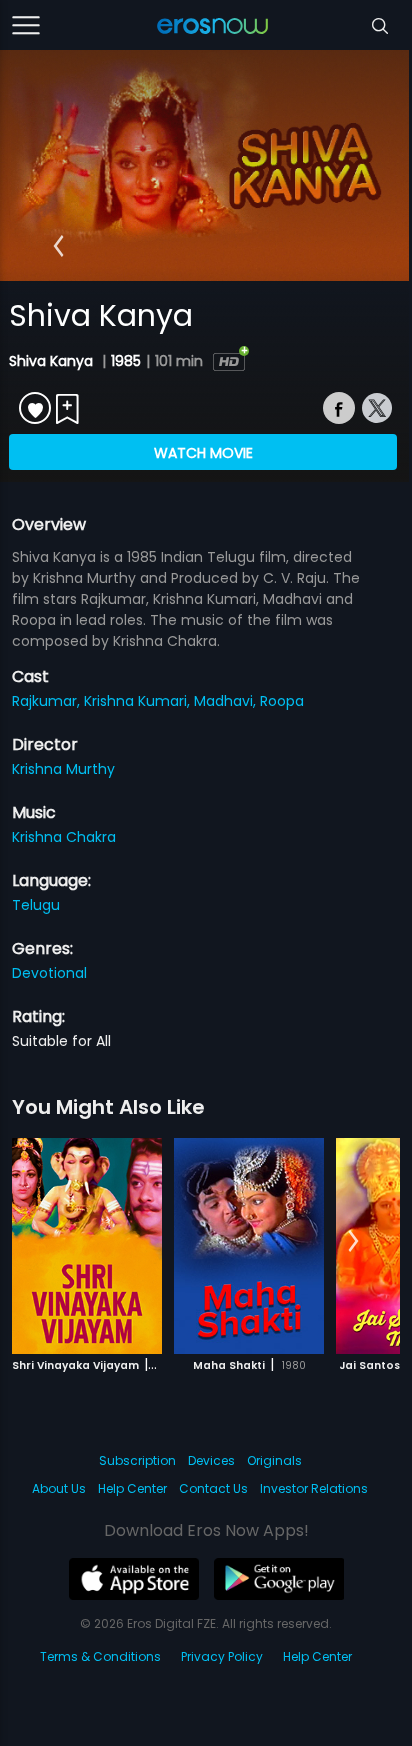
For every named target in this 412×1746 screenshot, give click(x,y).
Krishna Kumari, (139, 701)
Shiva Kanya (53, 361)
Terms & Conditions (100, 1656)
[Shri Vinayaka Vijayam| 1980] (87, 1246)
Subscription (137, 1460)
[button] (58, 246)
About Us (59, 1488)
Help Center (132, 1488)
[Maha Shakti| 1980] (249, 1246)
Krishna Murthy (63, 769)
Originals (274, 1460)
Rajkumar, (48, 701)
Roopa (282, 701)
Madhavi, (227, 701)
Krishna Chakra (64, 837)
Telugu (36, 905)
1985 (126, 361)
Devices (211, 1460)
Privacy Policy (222, 1656)
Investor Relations (314, 1488)
